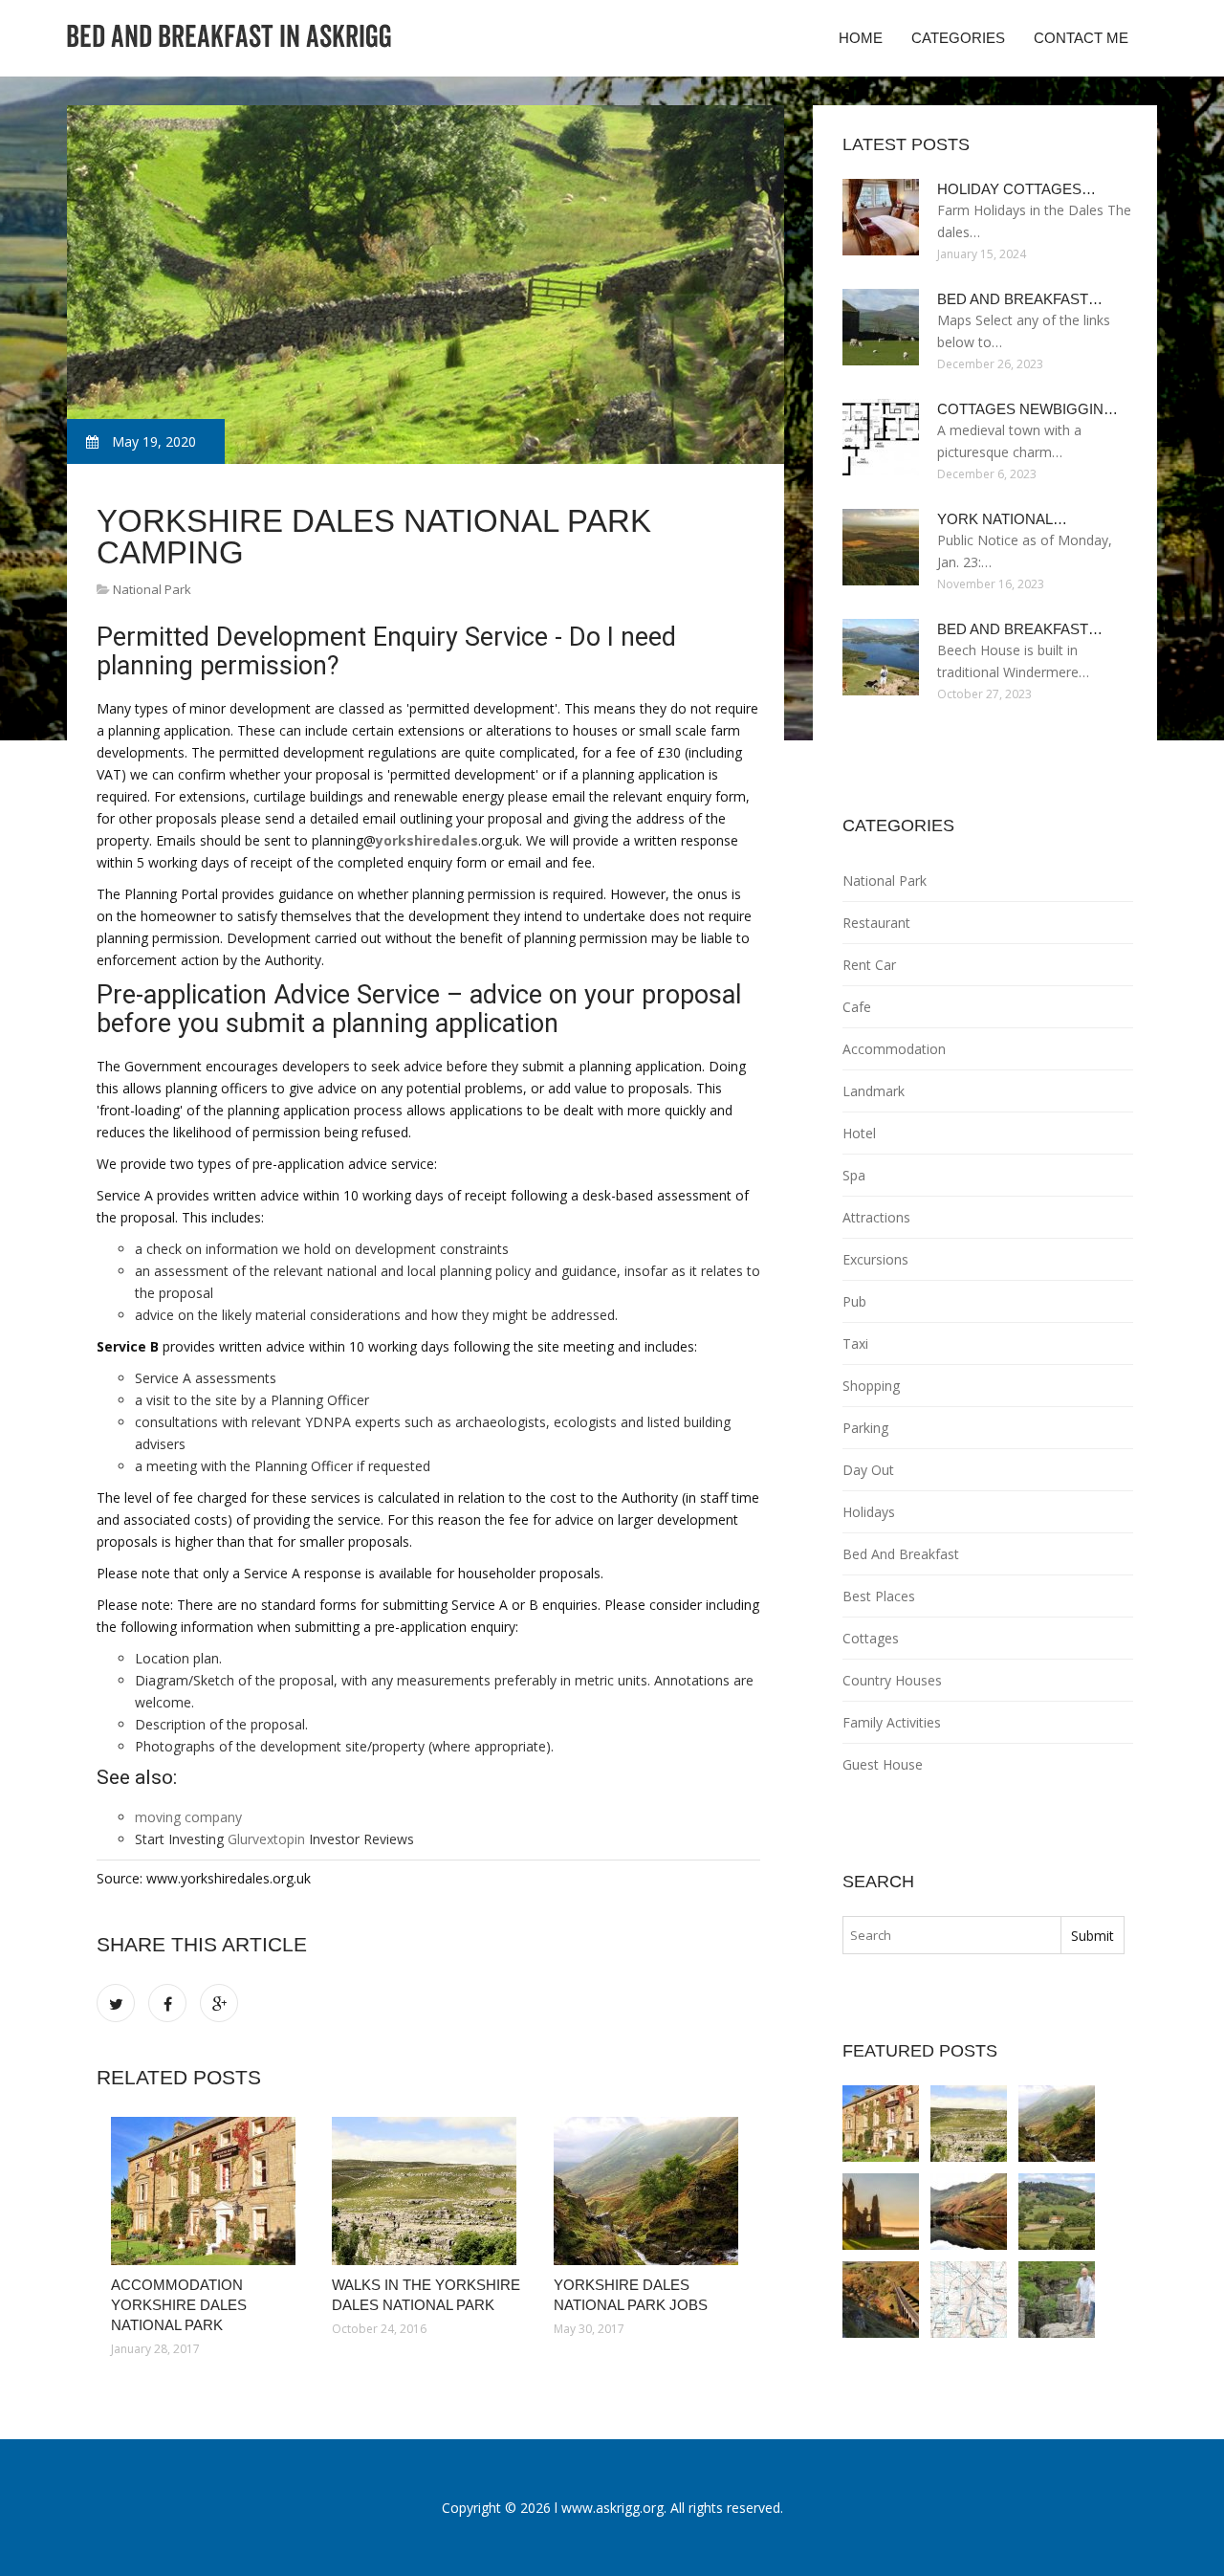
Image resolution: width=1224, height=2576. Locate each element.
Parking (865, 1428)
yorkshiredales (427, 840)
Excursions (875, 1259)
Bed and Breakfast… (1020, 299)
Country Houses (892, 1680)
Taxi (855, 1343)
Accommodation (894, 1049)
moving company (188, 1817)
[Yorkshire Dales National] (1057, 2300)
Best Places (879, 1596)
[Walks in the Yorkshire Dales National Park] (428, 2191)
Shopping (871, 1386)
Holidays (869, 1512)
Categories (958, 38)
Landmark (874, 1091)
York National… (1002, 519)
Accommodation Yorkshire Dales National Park (179, 2305)
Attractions (876, 1217)
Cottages (871, 1638)
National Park (152, 589)
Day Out (868, 1470)
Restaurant (876, 923)
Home (861, 38)
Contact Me (1081, 38)
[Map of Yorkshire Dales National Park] (969, 2300)
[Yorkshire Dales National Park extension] (969, 2212)
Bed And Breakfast (901, 1554)
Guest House (883, 1764)
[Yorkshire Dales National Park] (881, 2300)
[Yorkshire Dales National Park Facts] (881, 2212)
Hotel (859, 1133)
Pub (854, 1301)
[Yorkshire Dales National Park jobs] (650, 2191)
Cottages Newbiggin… (1027, 409)
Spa (854, 1175)
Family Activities (892, 1722)
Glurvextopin (266, 1839)
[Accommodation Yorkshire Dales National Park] (207, 2191)
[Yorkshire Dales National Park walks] (1057, 2212)
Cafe (857, 1007)
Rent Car (869, 965)
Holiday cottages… (1016, 189)
